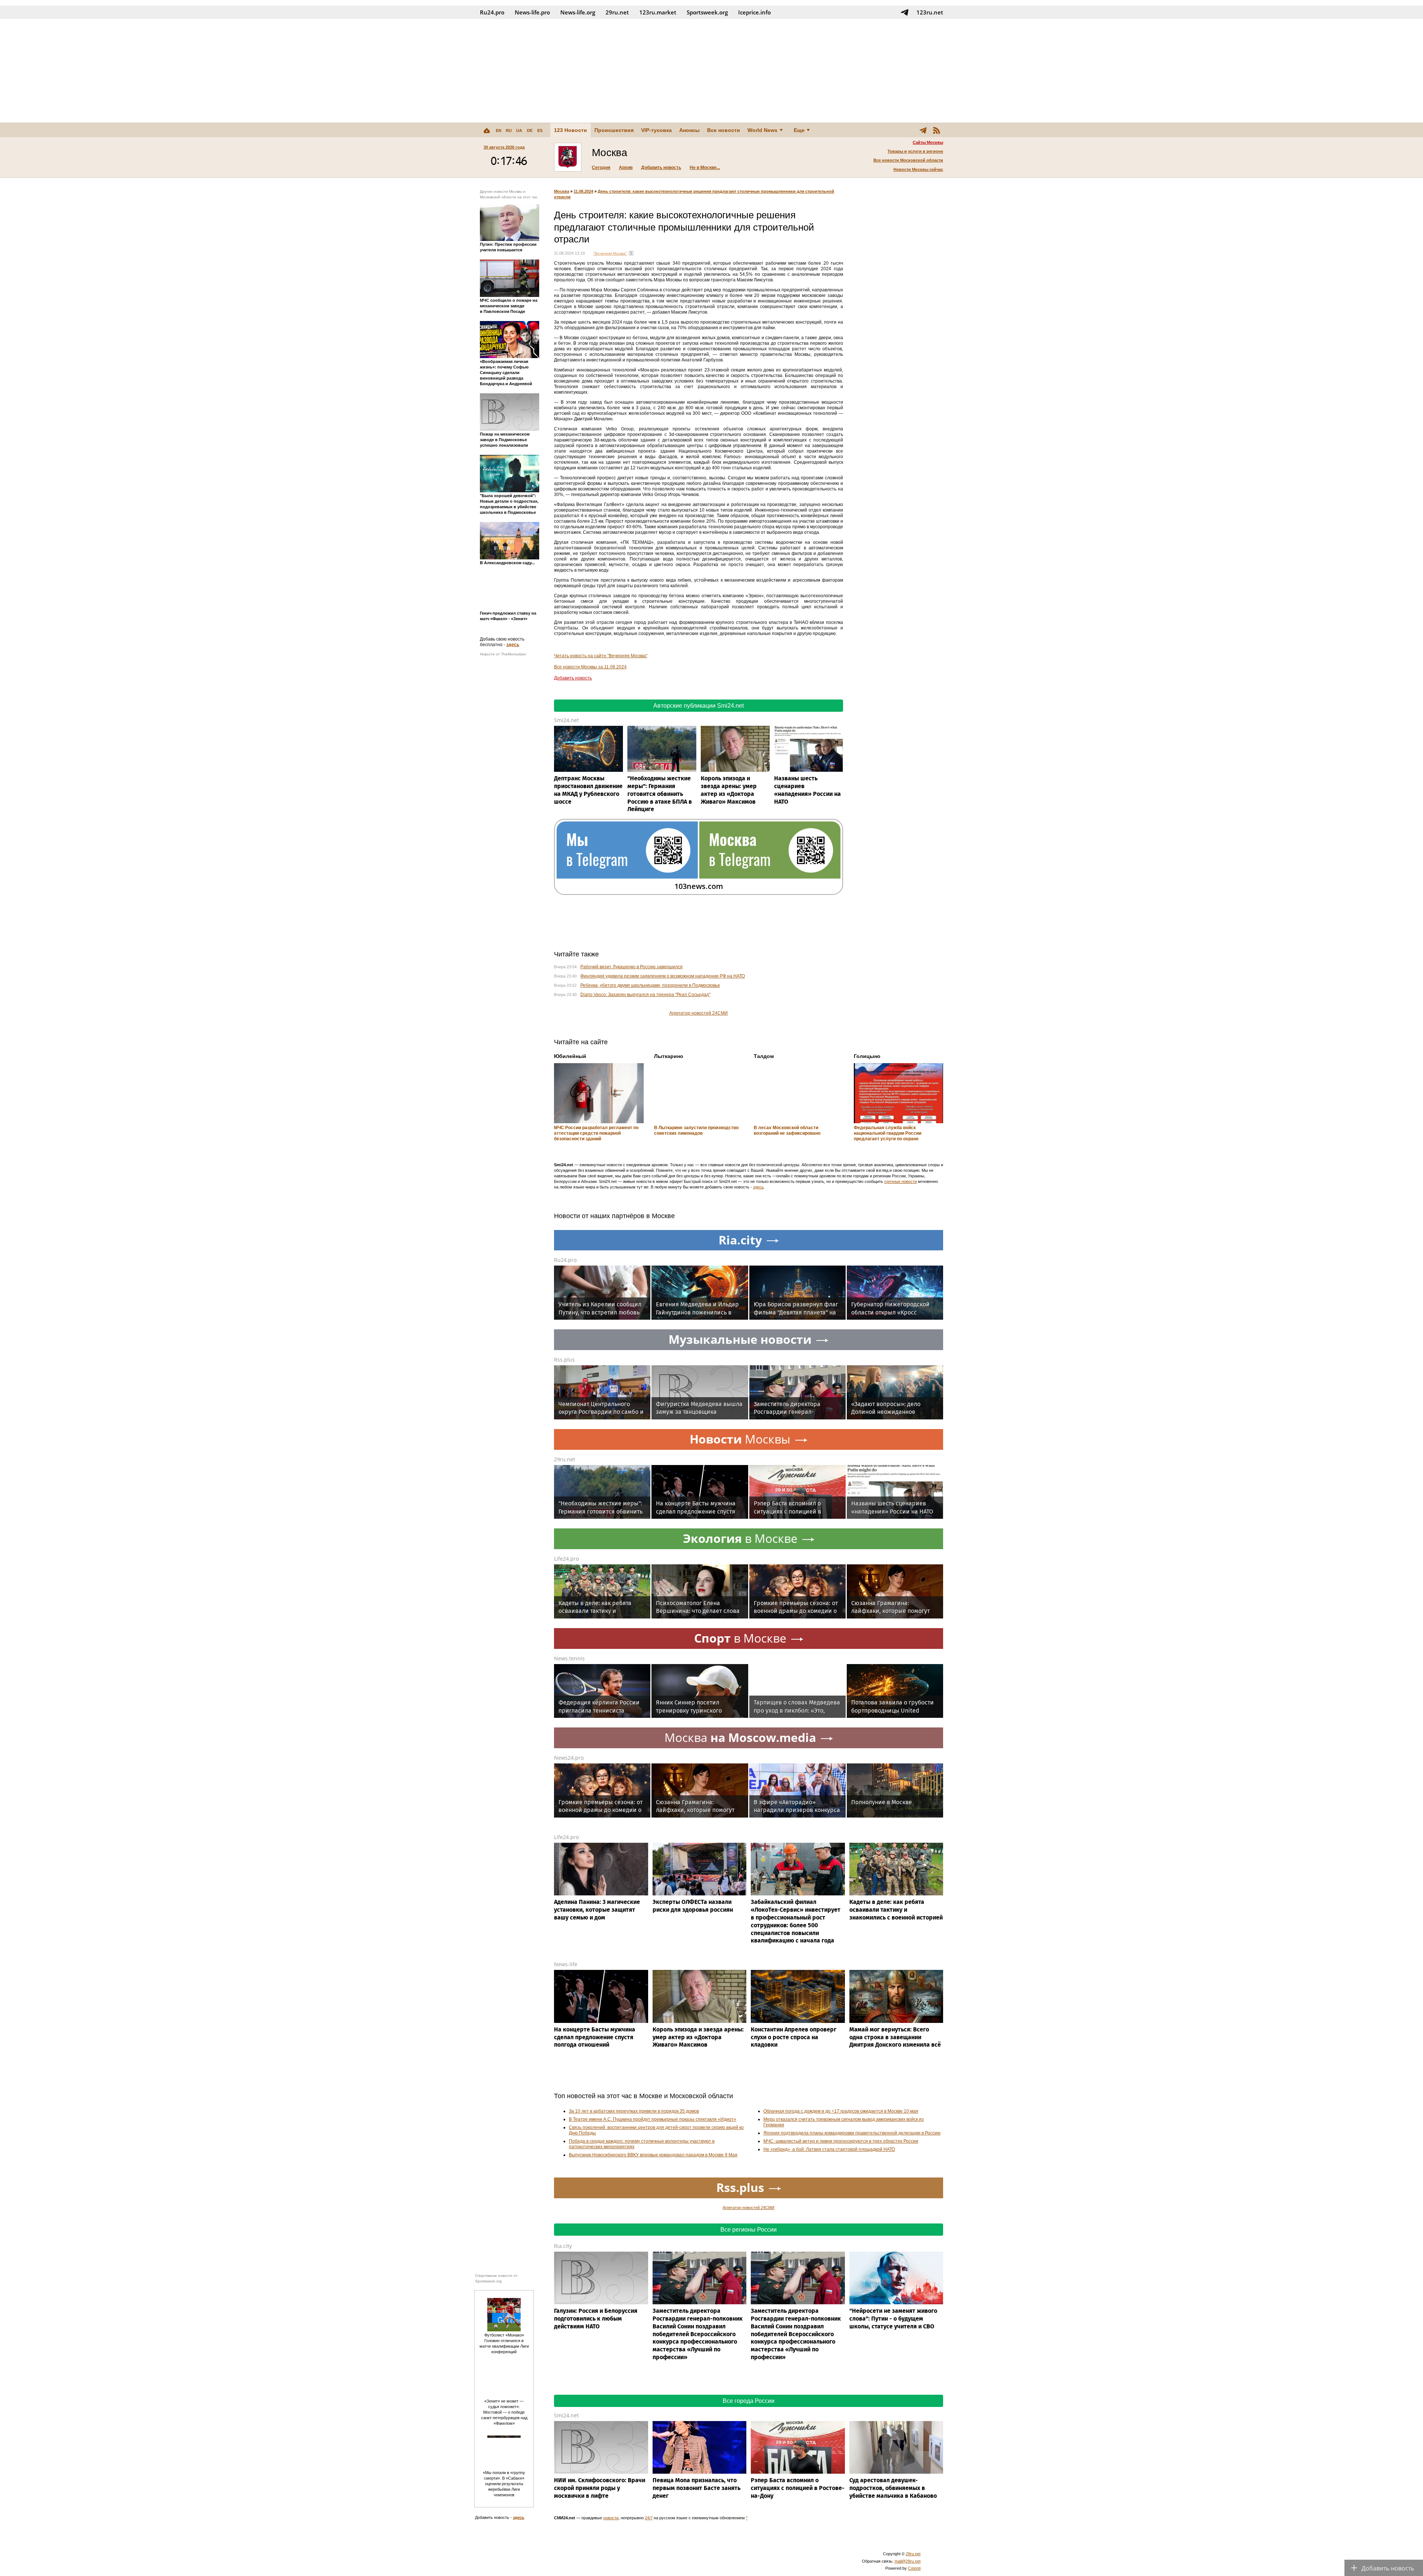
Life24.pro (566, 1559)
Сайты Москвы (928, 142)
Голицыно (867, 1056)
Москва (562, 191)
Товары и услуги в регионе (915, 151)
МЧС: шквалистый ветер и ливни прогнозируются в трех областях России (841, 2141)
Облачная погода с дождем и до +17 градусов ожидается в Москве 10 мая (841, 2111)
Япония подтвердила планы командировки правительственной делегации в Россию (852, 2133)
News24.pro (569, 1758)
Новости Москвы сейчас (918, 169)
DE (530, 130)
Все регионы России (749, 2230)
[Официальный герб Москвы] (568, 157)
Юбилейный (570, 1056)
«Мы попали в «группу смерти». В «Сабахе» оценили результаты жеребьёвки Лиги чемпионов (504, 2484)
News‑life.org (578, 12)
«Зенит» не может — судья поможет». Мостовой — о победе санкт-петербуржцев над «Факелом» (504, 2412)
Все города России (749, 2401)
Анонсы (689, 130)
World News (762, 130)
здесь (513, 645)
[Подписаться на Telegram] (905, 12)
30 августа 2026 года (504, 147)
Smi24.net (566, 720)
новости (611, 2518)
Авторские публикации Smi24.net (699, 706)
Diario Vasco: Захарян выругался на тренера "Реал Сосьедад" (645, 995)
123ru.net (930, 12)
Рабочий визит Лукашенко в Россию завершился (631, 967)
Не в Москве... (705, 168)
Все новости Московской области (908, 160)
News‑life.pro (532, 12)
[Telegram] (923, 130)
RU (509, 130)
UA (519, 130)
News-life (566, 1964)
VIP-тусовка (656, 130)
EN (499, 130)
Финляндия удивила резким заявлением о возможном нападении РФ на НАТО (663, 976)
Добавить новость (661, 168)
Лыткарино (669, 1056)
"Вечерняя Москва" (610, 253)
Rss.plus (564, 1360)
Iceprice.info (754, 12)
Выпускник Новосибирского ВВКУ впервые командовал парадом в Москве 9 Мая (653, 2155)
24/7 (649, 2518)
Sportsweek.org (707, 12)
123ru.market (658, 12)
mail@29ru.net (908, 2561)
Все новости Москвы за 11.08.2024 (590, 667)
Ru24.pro (492, 12)
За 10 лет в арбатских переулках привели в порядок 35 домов (634, 2111)
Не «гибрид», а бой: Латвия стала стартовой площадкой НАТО (829, 2149)
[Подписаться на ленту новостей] (936, 130)
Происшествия (614, 130)
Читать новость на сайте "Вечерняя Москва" (601, 656)
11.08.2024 (583, 191)
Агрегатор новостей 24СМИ (699, 1013)
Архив (626, 168)
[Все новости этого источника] (631, 253)
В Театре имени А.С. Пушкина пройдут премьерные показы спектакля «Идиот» (653, 2119)
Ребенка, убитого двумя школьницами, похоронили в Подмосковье (650, 985)
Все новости (724, 130)
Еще (799, 130)
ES (540, 130)
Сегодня (601, 168)
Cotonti (914, 2568)
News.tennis (569, 1658)
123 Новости (570, 130)
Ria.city (563, 2246)
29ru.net (617, 12)
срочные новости (900, 1181)
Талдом (764, 1056)
